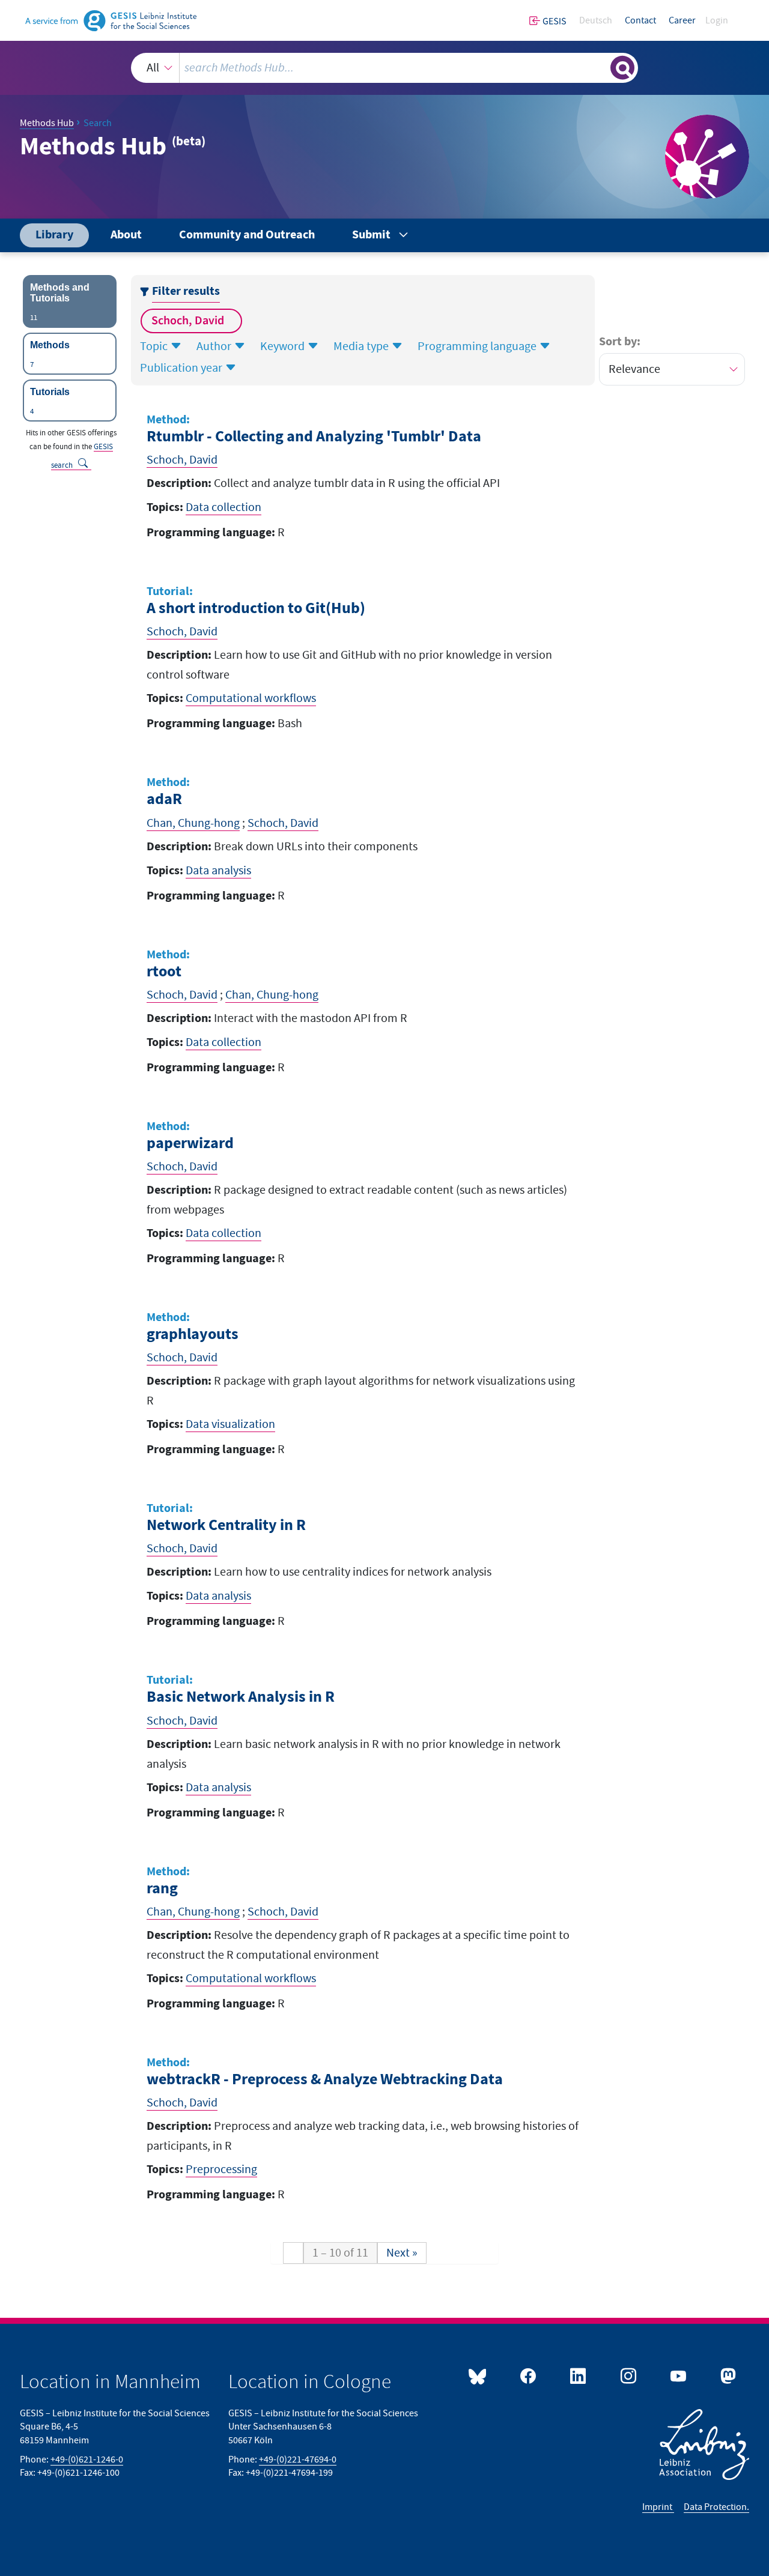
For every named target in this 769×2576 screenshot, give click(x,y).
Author (215, 346)
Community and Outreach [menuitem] (247, 235)
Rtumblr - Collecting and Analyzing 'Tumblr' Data (314, 437)
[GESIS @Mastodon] (727, 2377)
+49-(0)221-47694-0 (298, 2460)
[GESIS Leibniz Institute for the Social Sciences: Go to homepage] (111, 20)
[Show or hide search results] (622, 68)
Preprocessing (221, 2169)
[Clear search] (600, 67)
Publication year (182, 368)
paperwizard (190, 1144)
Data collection (223, 507)
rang (162, 1889)
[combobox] (384, 68)
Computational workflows (251, 698)
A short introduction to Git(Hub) (256, 609)
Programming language (478, 346)
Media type (362, 346)
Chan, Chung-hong (193, 823)
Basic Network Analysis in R (241, 1697)
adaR (164, 800)
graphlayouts (193, 1335)
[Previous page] (293, 2253)
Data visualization (230, 1424)
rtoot (164, 972)
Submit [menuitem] (371, 235)
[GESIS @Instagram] (626, 2377)
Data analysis (218, 871)
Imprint (658, 2507)
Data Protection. (716, 2507)
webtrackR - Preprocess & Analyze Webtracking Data (325, 2080)
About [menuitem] (126, 235)
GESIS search (82, 456)
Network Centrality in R (226, 1525)
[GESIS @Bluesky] (477, 2377)
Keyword (284, 346)
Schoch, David (189, 321)
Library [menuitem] (54, 235)
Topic (155, 346)
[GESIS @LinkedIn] (576, 2377)
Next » (402, 2253)
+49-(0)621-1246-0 (87, 2460)
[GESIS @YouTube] (677, 2377)
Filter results (186, 292)
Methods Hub (47, 123)
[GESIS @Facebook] (527, 2377)
